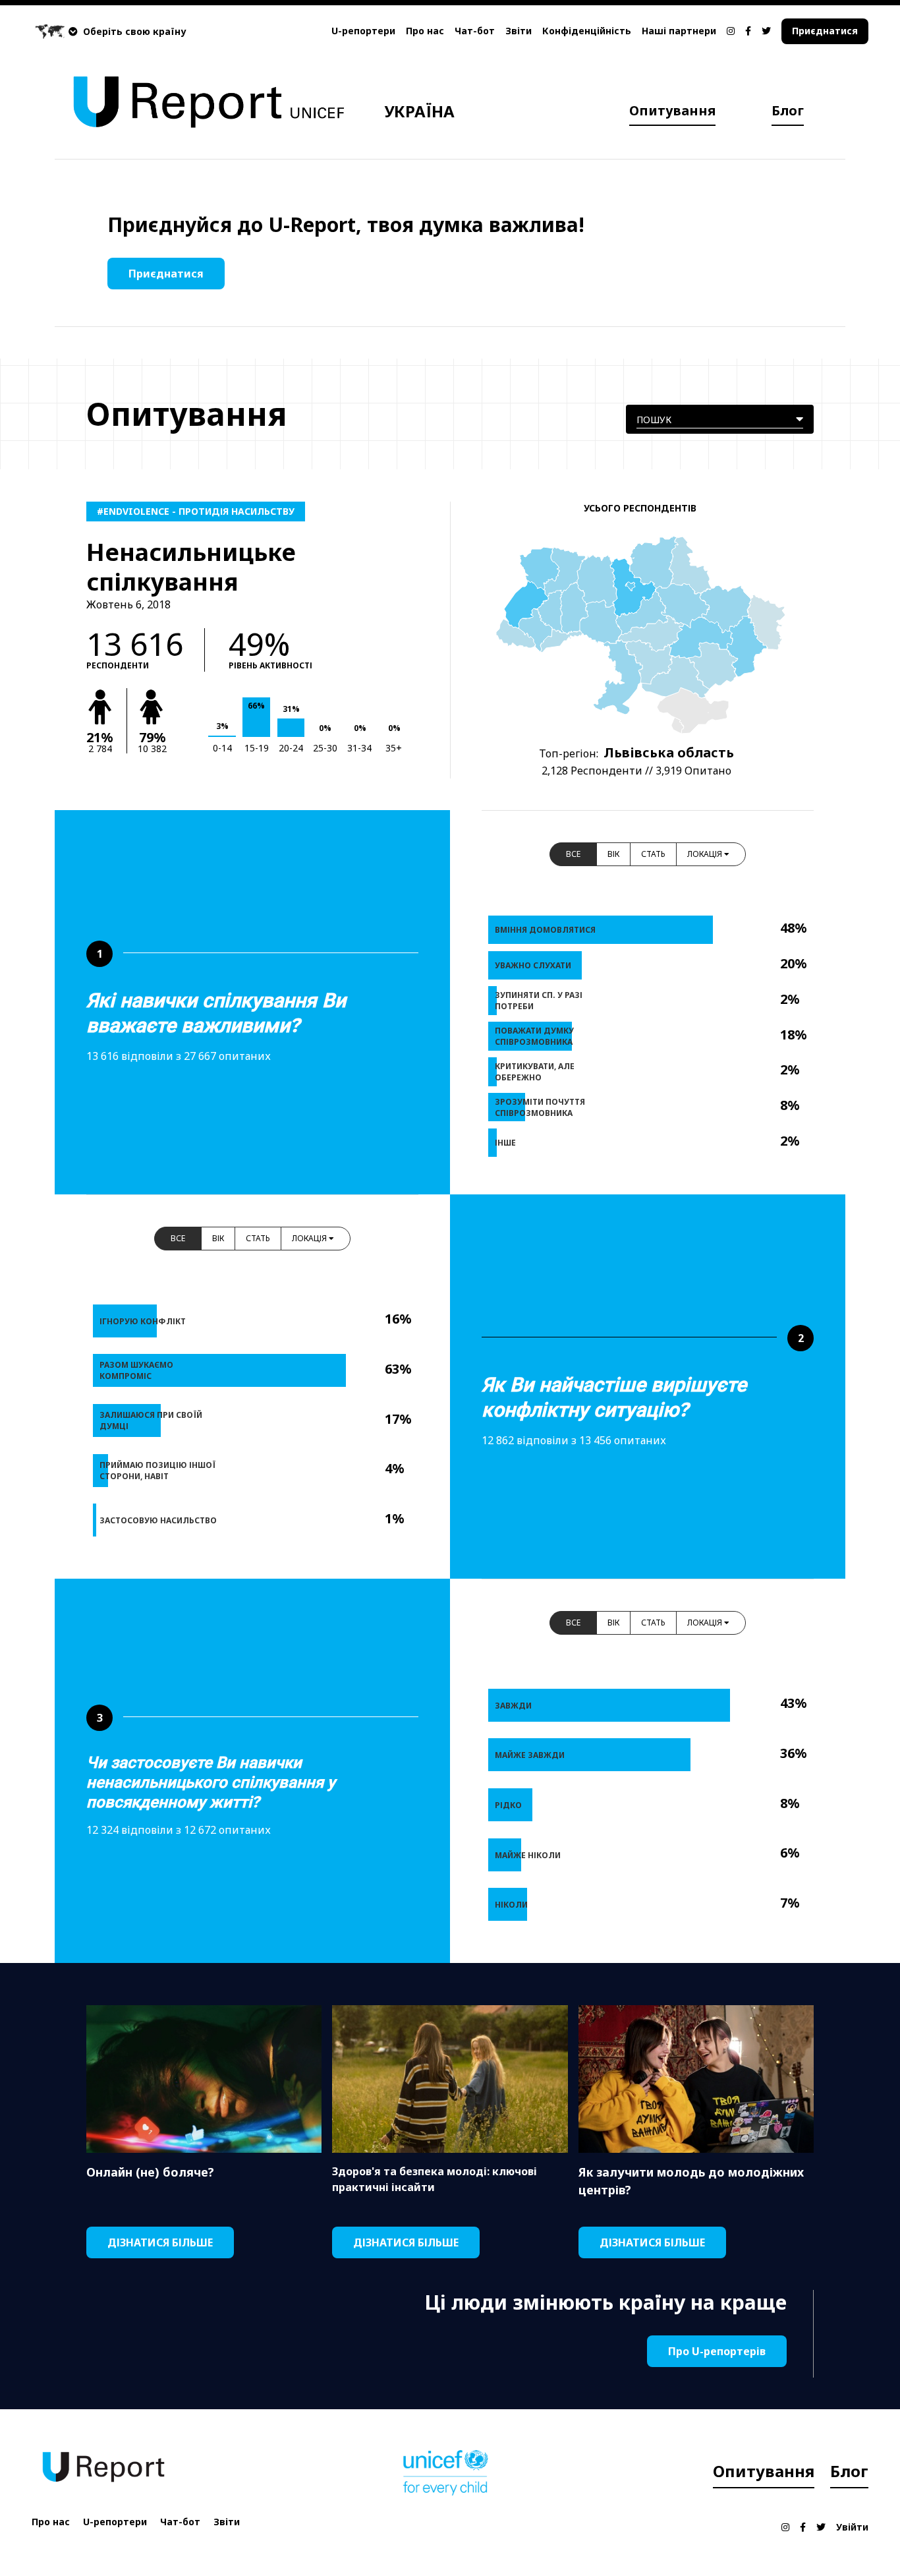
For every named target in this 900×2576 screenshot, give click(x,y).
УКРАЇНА (419, 111)
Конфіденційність (587, 31)
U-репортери (363, 31)
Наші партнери (679, 31)
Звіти (519, 31)
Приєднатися (825, 31)
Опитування (672, 110)
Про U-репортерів (717, 2351)
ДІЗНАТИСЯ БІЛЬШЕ (160, 2242)
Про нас (425, 31)
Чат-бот (475, 31)
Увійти (852, 2527)
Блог (788, 110)
